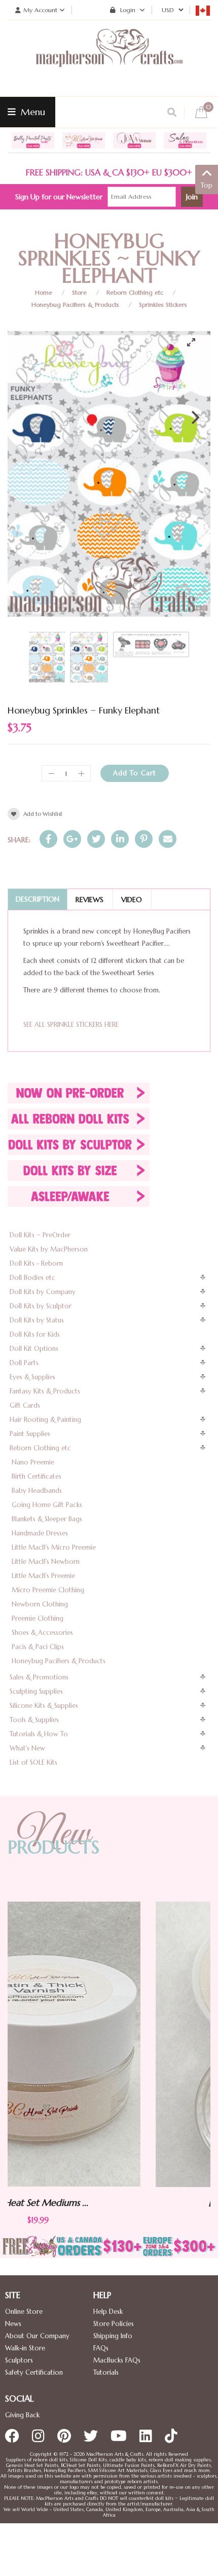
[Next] (194, 417)
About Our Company (37, 2336)
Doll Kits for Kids (35, 1334)
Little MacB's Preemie (43, 1576)
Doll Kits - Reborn (36, 1263)
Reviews (89, 900)
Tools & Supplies (34, 1720)
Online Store (24, 2312)
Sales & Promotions (39, 1677)
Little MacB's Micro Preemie (54, 1547)
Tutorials (106, 2372)
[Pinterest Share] (144, 839)
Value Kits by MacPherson (49, 1249)
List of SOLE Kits (33, 1762)
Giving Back (22, 2415)
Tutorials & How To (39, 1734)
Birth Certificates (37, 1476)
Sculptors (19, 2360)
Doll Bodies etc (32, 1278)
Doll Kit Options (34, 1349)
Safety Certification (34, 2372)
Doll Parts (24, 1363)
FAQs (101, 2348)
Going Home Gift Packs (47, 1505)
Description (38, 899)
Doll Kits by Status (37, 1320)
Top (207, 185)
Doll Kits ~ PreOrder (40, 1235)
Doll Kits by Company (43, 1292)
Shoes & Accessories (42, 1633)
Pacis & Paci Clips (38, 1647)
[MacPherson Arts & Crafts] (109, 58)
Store (79, 292)
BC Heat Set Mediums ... (116, 2203)
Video (132, 900)
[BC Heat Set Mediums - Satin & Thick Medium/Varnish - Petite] (116, 2044)
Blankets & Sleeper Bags (47, 1519)
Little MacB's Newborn (46, 1562)
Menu (32, 112)
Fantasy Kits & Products (45, 1391)
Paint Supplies (30, 1434)
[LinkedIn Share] (120, 839)
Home (44, 292)
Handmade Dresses (40, 1533)
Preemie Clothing (38, 1618)
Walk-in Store (25, 2348)
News (13, 2324)
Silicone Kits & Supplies (44, 1706)
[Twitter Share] (96, 839)
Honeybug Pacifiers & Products (75, 305)
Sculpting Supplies (36, 1691)
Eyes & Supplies (32, 1377)
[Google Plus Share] (72, 839)
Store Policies (114, 2324)
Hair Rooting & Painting (45, 1420)
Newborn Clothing (40, 1604)
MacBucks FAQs (117, 2360)
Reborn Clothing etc (135, 292)
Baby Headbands (37, 1491)
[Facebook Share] (48, 839)
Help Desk (108, 2312)
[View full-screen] (195, 342)
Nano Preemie (33, 1462)
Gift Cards (25, 1405)
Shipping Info (113, 2336)
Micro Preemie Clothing (48, 1590)
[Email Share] (168, 839)
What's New (27, 1748)
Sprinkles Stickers (163, 305)
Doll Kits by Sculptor (41, 1306)
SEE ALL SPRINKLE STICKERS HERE (71, 1025)
